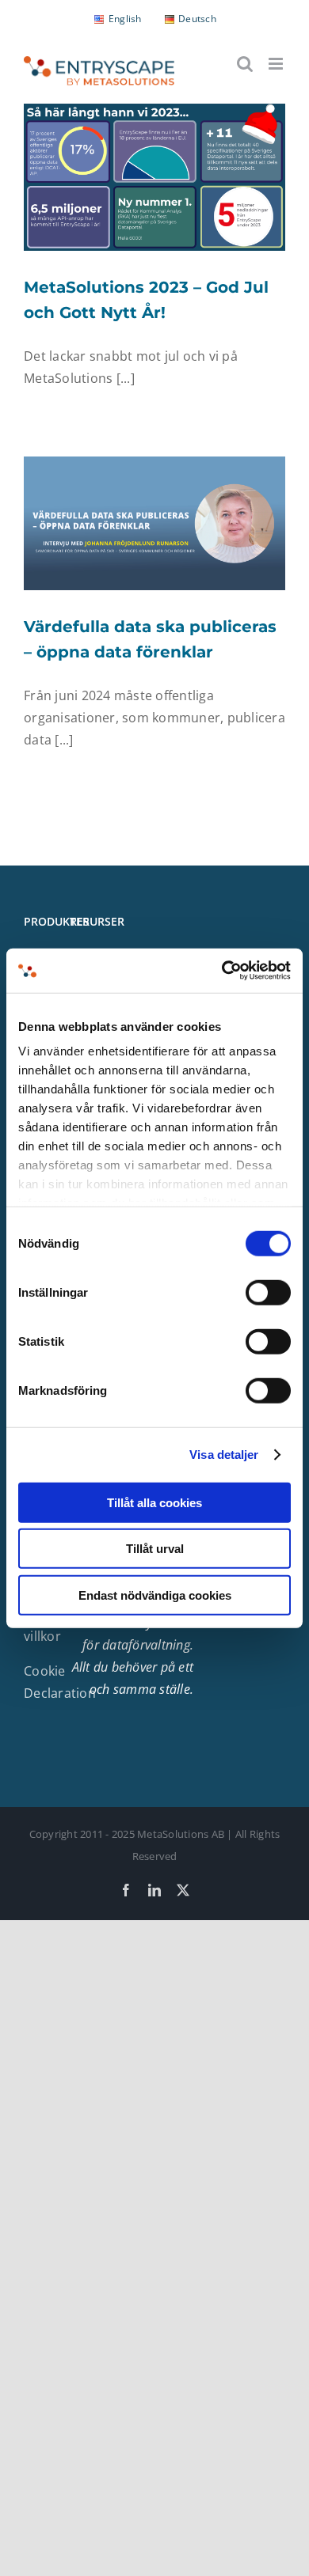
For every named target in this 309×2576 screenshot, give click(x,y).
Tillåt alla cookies (154, 1502)
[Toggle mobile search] (245, 64)
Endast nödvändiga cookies (155, 1595)
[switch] (268, 1292)
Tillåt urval (155, 1549)
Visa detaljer (224, 1455)
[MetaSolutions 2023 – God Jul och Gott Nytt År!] (154, 177)
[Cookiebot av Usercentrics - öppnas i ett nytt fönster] (222, 971)
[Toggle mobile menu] (277, 64)
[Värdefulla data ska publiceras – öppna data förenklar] (154, 523)
